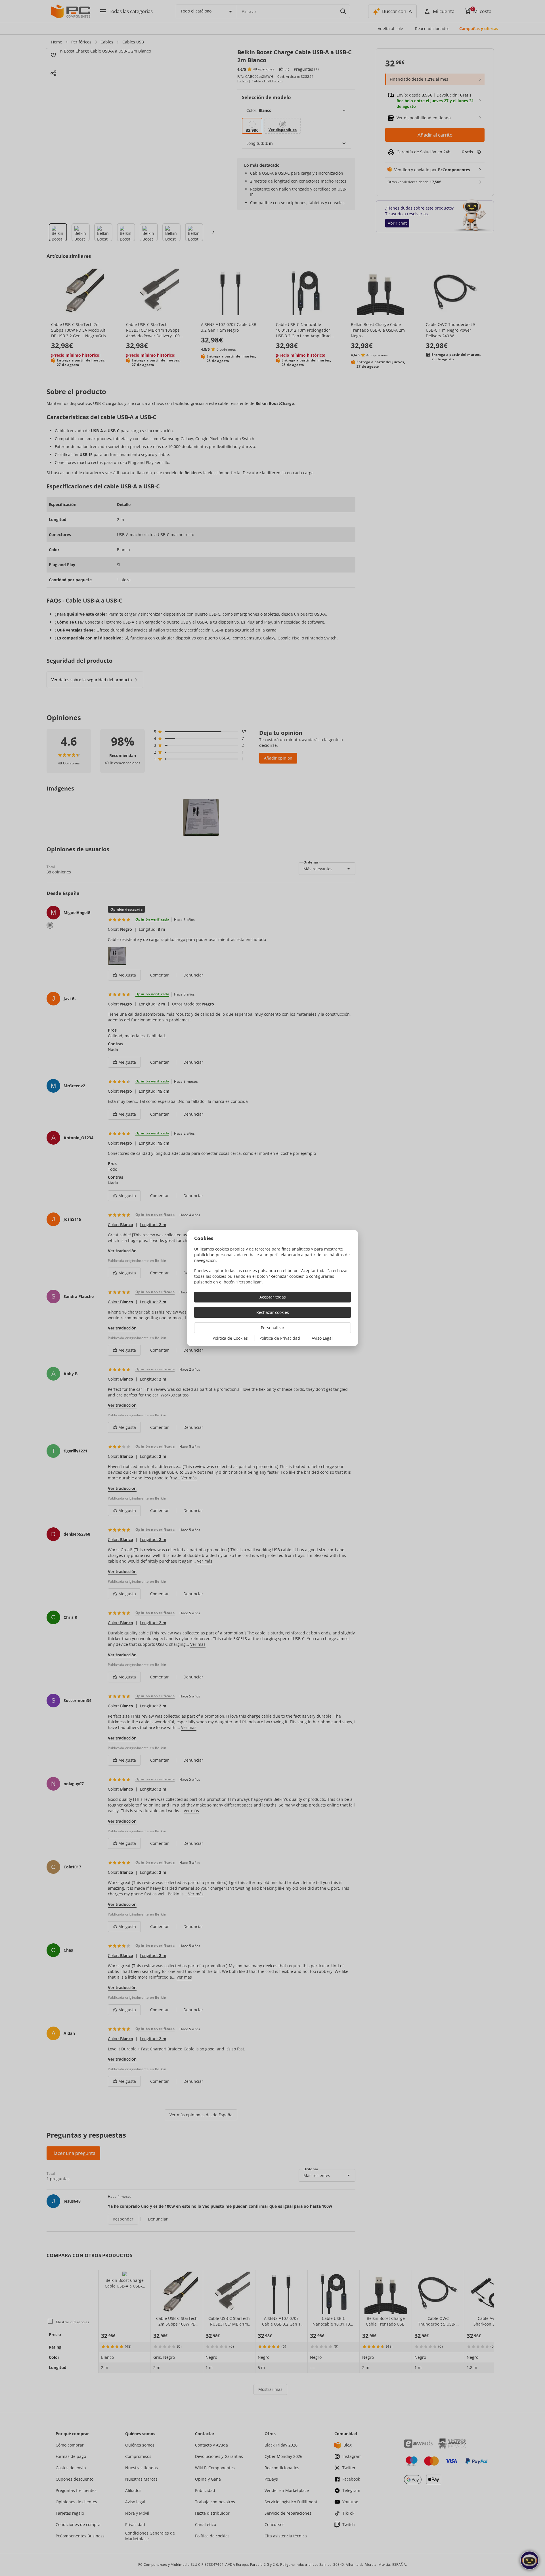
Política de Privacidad (280, 1338)
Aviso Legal (322, 1338)
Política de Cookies (230, 1338)
